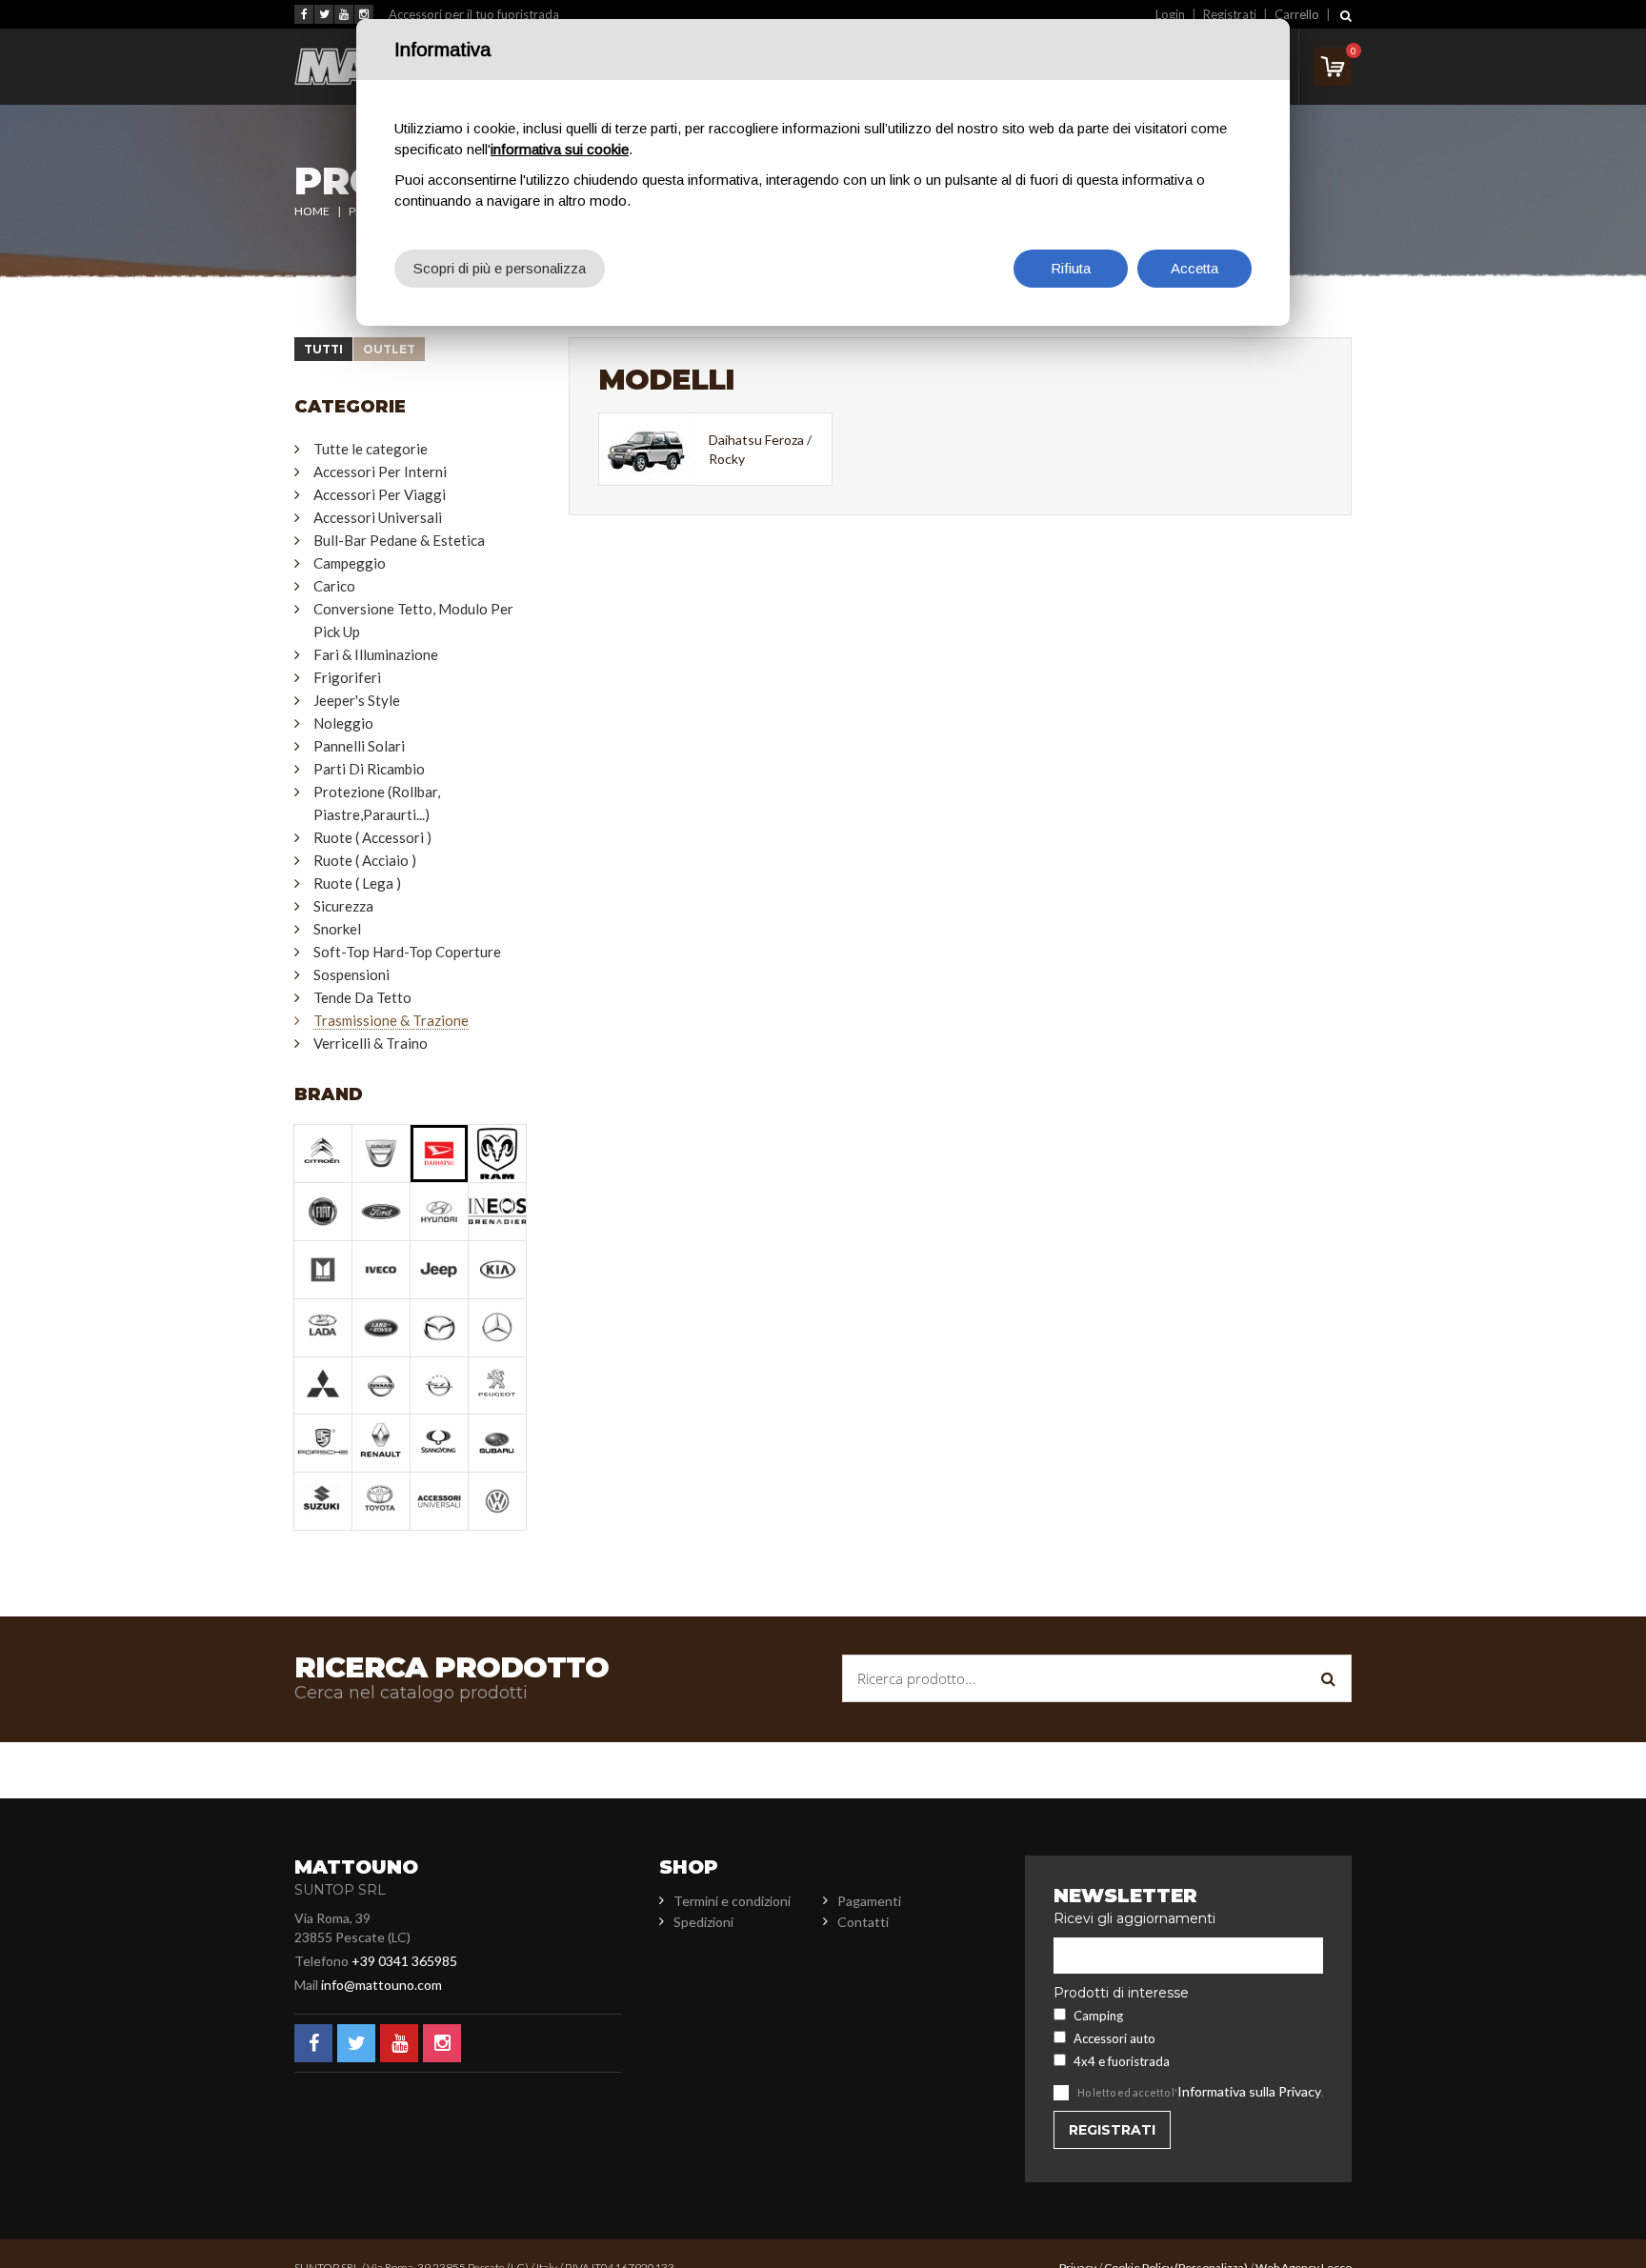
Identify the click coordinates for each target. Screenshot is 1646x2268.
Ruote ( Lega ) (357, 883)
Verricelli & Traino (371, 1043)
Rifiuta (1071, 268)
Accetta (1194, 268)
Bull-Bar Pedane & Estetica (399, 540)
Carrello (1297, 14)
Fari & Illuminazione (376, 654)
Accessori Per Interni (380, 472)
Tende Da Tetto (362, 997)
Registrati (1230, 14)
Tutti (323, 349)
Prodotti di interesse (1121, 1993)
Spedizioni (703, 1922)
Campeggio (350, 563)
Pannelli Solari (359, 746)
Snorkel (337, 929)
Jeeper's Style (357, 700)
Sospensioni (351, 974)
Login (1170, 14)
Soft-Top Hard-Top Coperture (407, 952)
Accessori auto (1114, 2038)
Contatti (863, 1922)
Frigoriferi (347, 677)
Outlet (389, 349)
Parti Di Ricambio (369, 769)
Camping (1098, 2016)
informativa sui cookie (560, 149)
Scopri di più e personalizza (500, 268)
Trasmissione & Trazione (391, 1020)
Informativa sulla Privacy (1249, 2091)
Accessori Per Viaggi (380, 494)
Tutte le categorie (371, 449)
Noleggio (343, 723)
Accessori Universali (378, 517)
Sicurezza (343, 906)
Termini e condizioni (732, 1901)
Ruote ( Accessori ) (372, 837)
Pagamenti (869, 1901)
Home (312, 211)
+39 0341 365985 (404, 1961)
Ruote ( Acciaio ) (365, 860)
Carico (334, 586)
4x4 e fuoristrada (1122, 2061)
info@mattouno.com (381, 1985)
